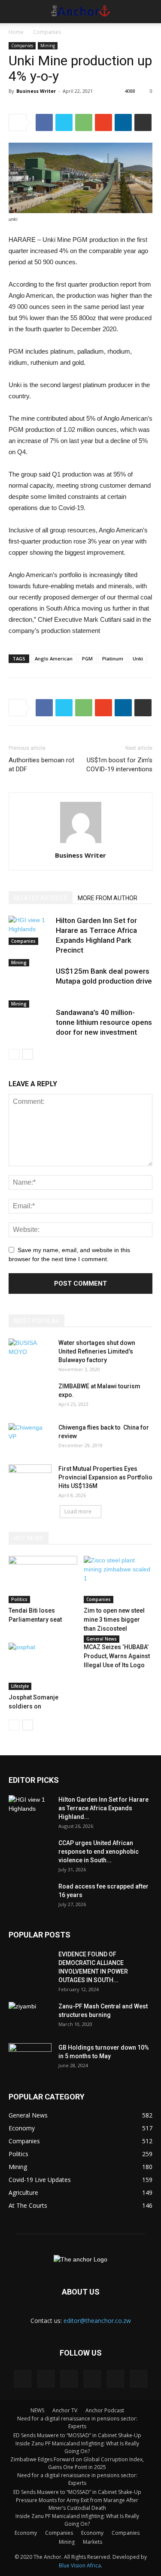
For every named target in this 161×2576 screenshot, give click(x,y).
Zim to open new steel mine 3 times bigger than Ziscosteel (114, 1620)
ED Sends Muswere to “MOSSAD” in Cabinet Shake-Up (77, 2435)
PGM (87, 659)
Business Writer (36, 91)
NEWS (37, 2410)
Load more (78, 1511)
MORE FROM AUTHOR (108, 898)
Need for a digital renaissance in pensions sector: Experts (77, 2422)
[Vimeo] (115, 2379)
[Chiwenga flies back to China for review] (30, 1438)
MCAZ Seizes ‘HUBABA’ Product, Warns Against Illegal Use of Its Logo (117, 1656)
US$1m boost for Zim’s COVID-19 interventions (119, 765)
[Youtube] (139, 2379)
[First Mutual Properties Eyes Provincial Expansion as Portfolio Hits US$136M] (30, 1479)
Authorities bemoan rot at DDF (41, 765)
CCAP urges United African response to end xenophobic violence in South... (99, 1852)
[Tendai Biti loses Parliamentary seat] (43, 1580)
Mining (48, 46)
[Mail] (69, 2379)
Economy (26, 2533)
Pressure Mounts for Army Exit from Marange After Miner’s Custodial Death (77, 2504)
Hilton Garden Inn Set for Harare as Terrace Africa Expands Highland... (103, 1808)
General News (102, 1639)
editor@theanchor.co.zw (97, 2321)
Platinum (113, 659)
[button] (149, 12)
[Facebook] (23, 2379)
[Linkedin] (46, 2379)
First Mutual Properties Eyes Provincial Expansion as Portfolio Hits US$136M (105, 1477)
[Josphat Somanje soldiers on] (43, 1666)
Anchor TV (65, 2410)
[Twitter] (92, 2379)
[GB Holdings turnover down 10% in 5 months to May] (30, 2058)
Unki (138, 659)
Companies (47, 32)
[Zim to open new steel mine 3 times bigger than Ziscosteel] (118, 1580)
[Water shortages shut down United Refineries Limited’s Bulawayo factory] (30, 1354)
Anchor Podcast (105, 2410)
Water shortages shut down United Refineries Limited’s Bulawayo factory (97, 1351)
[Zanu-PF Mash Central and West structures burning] (30, 2017)
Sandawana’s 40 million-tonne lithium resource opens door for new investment (104, 1022)
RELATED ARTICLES (41, 898)
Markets (93, 2542)
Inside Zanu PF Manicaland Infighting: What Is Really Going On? (77, 2447)
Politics (19, 1599)
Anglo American (54, 659)
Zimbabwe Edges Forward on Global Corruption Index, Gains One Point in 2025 (77, 2463)
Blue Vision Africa (80, 2565)
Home (16, 32)
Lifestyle (20, 1686)
